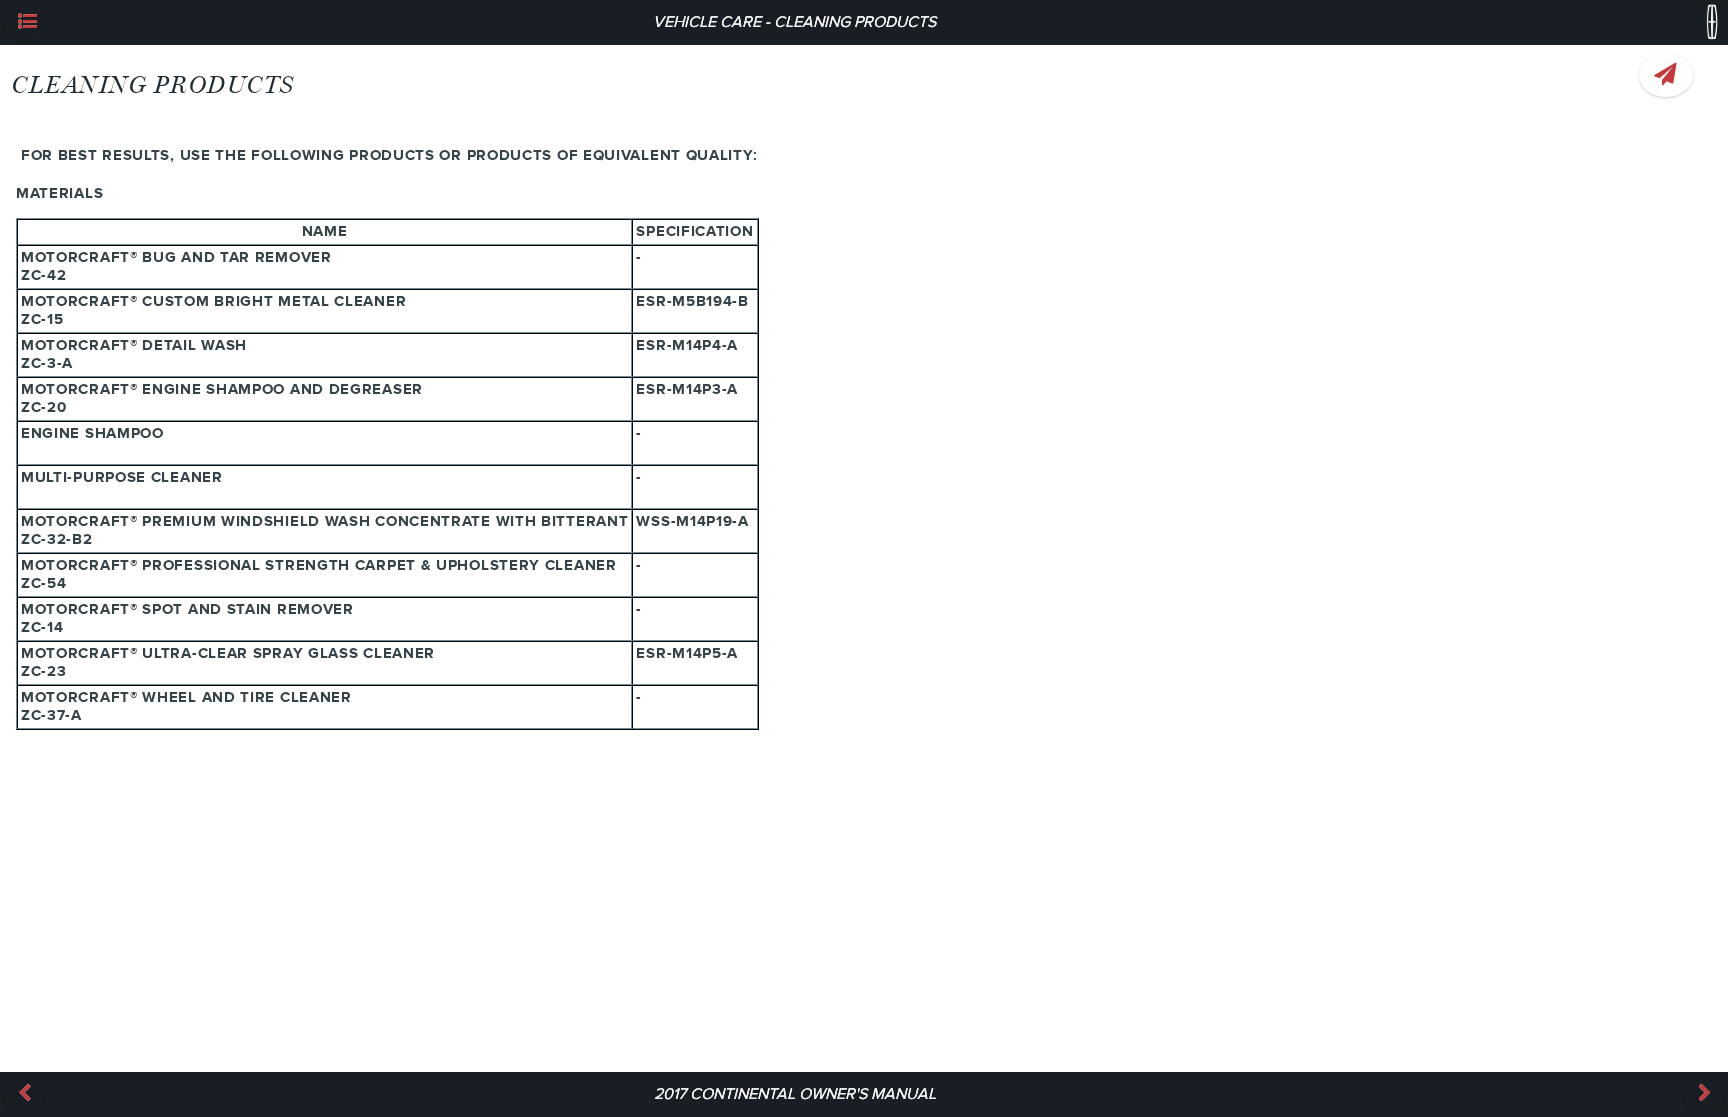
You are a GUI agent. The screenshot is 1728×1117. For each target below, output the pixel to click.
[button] (27, 22)
